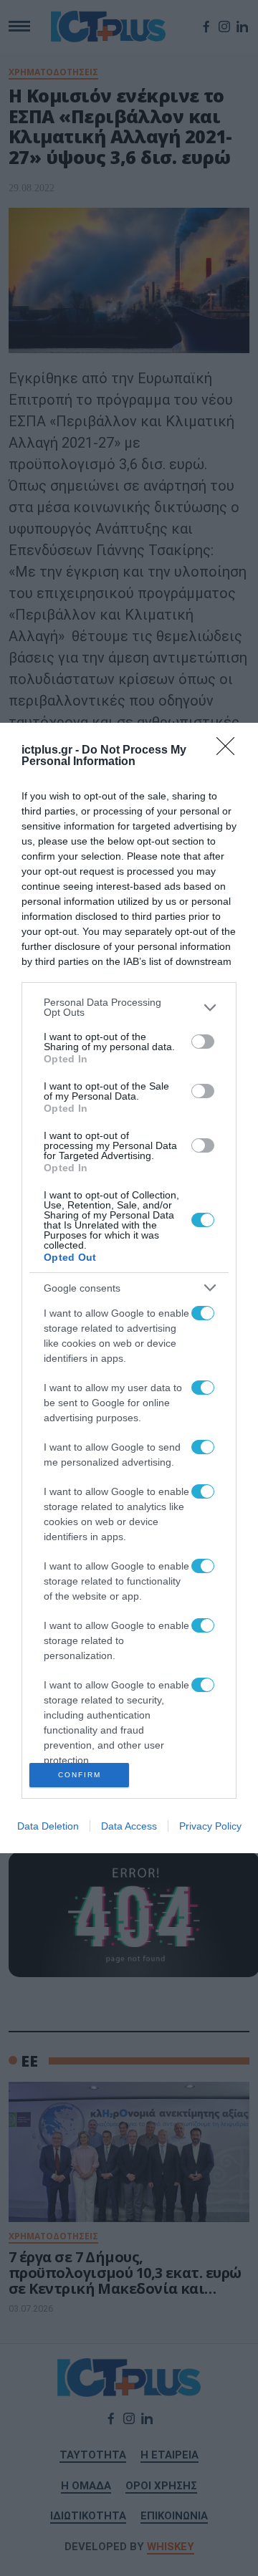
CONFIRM (80, 1775)
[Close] (230, 751)
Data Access (129, 1826)
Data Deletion (48, 1826)
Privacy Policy (210, 1826)
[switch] (203, 1042)
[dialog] (129, 1288)
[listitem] (129, 1007)
